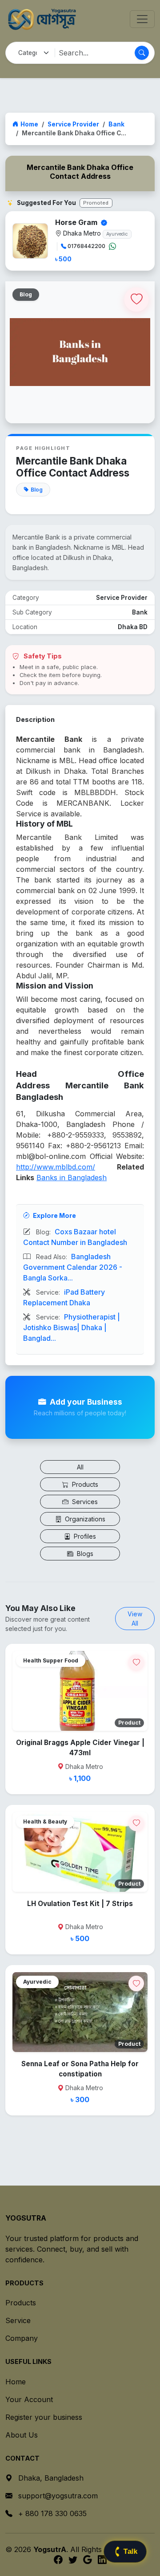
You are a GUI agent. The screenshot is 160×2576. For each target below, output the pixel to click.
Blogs (84, 1554)
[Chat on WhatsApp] (112, 246)
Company (22, 2338)
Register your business (44, 2417)
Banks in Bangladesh (72, 1178)
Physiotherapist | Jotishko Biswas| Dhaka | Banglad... (72, 1327)
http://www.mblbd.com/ (56, 1167)
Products (84, 1484)
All (80, 1467)
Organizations (84, 1519)
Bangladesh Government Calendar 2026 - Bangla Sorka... (73, 1267)
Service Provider (73, 124)
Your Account (29, 2399)
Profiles (84, 1536)
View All (135, 1619)
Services (84, 1502)
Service (18, 2320)
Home (29, 124)
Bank (116, 124)
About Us (22, 2435)
